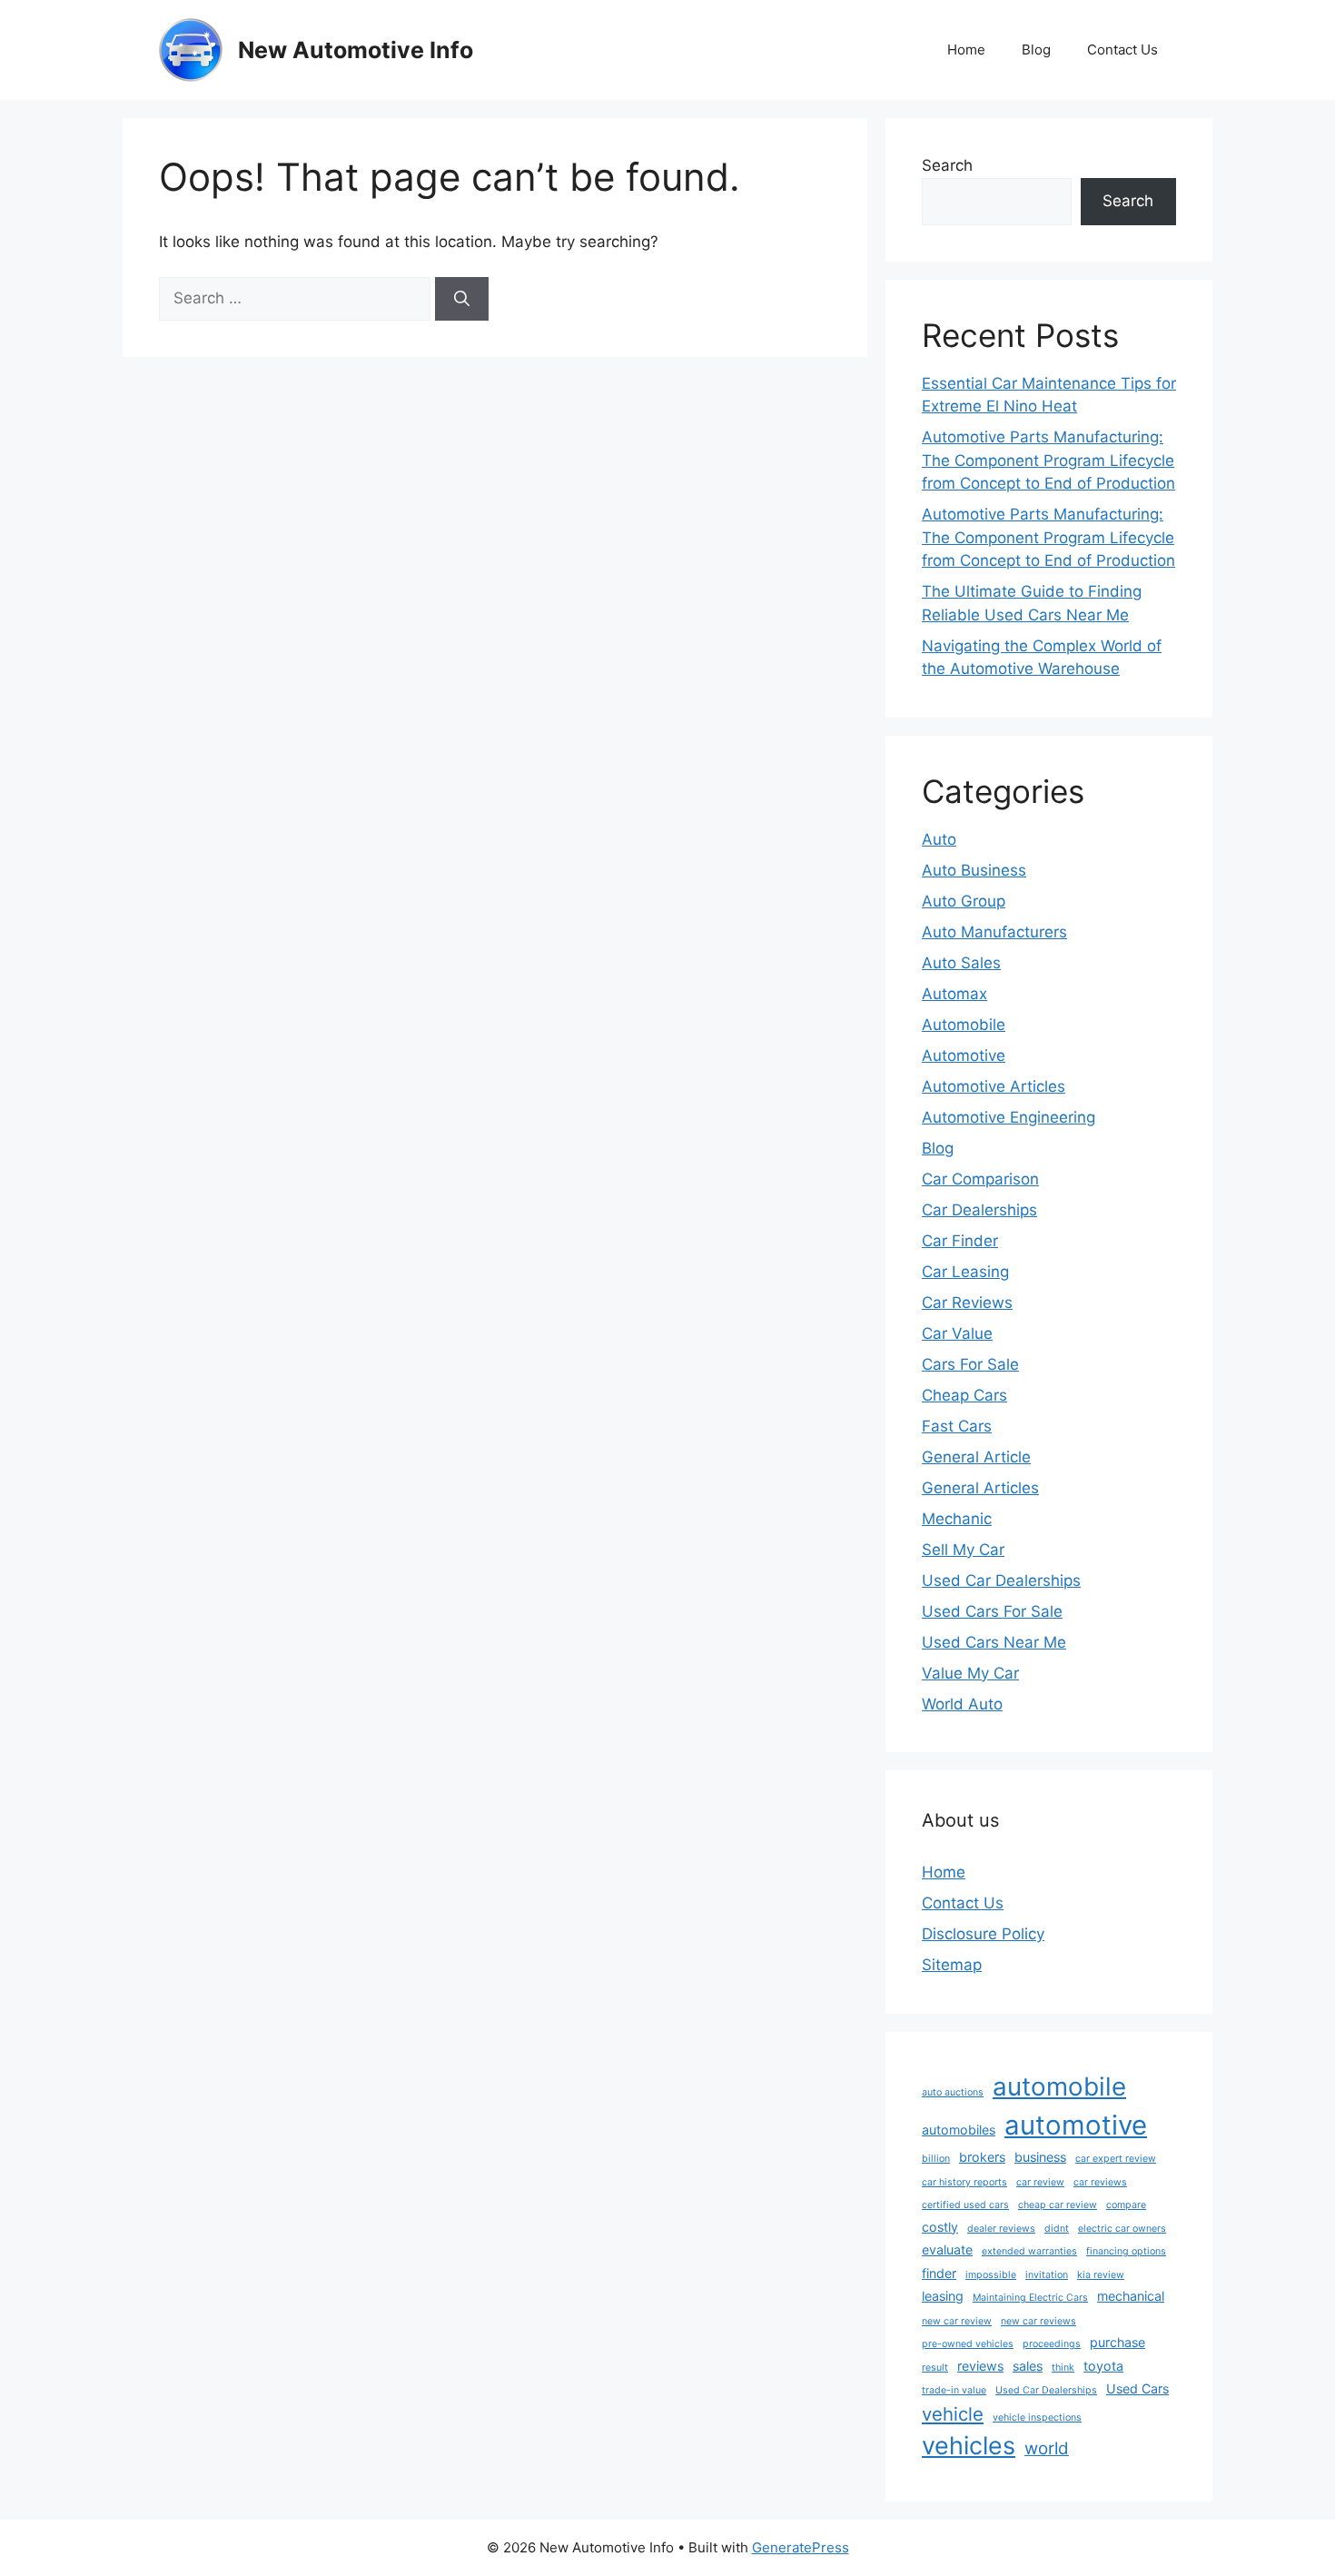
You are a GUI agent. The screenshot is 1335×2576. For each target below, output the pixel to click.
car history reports (964, 2182)
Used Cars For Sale (992, 1611)
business (1040, 2157)
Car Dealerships (979, 1210)
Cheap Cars (964, 1395)
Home (966, 50)
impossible (991, 2275)
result (935, 2368)
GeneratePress (801, 2547)
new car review (957, 2321)
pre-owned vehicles (968, 2344)
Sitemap (952, 1965)
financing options (1126, 2251)
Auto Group (964, 901)
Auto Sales (961, 963)
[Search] (462, 299)
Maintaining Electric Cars (1030, 2298)
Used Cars (1137, 2388)
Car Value (957, 1333)
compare (1126, 2205)
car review (1040, 2182)
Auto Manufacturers (994, 932)
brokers (982, 2157)
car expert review (1116, 2159)
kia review (1101, 2275)
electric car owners (1122, 2229)
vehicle (953, 2414)
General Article (976, 1457)
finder (939, 2273)
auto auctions (953, 2092)
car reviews (1100, 2182)
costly (940, 2227)
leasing (943, 2296)
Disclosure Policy (983, 1934)
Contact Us (1122, 50)
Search (947, 165)
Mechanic (957, 1519)
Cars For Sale (970, 1364)
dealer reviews (1001, 2229)
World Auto (962, 1704)
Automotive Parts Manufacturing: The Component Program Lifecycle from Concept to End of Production (1048, 460)
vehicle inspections (1037, 2417)
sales (1028, 2366)
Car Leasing (965, 1272)
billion (936, 2159)
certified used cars (965, 2205)
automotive (1076, 2125)
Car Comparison (980, 1179)
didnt (1057, 2229)
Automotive (964, 1055)
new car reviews (1038, 2321)
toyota (1103, 2366)
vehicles (969, 2446)
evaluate (947, 2249)
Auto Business (974, 870)
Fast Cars (957, 1426)
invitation (1047, 2275)
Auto (939, 839)
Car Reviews (967, 1303)
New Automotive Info (356, 50)
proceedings (1052, 2344)
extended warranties (1029, 2251)
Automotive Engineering (1009, 1117)
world (1047, 2448)
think (1063, 2368)
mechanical (1131, 2296)
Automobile (964, 1025)
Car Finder (960, 1241)
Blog (1036, 50)
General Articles (980, 1488)
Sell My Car (963, 1550)
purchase (1117, 2342)
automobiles (959, 2130)
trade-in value (954, 2390)
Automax (954, 994)
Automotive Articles (994, 1086)
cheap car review (1058, 2205)
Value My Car (970, 1673)
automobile (1059, 2086)
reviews (980, 2366)
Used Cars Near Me (994, 1642)
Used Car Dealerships (1001, 1580)
